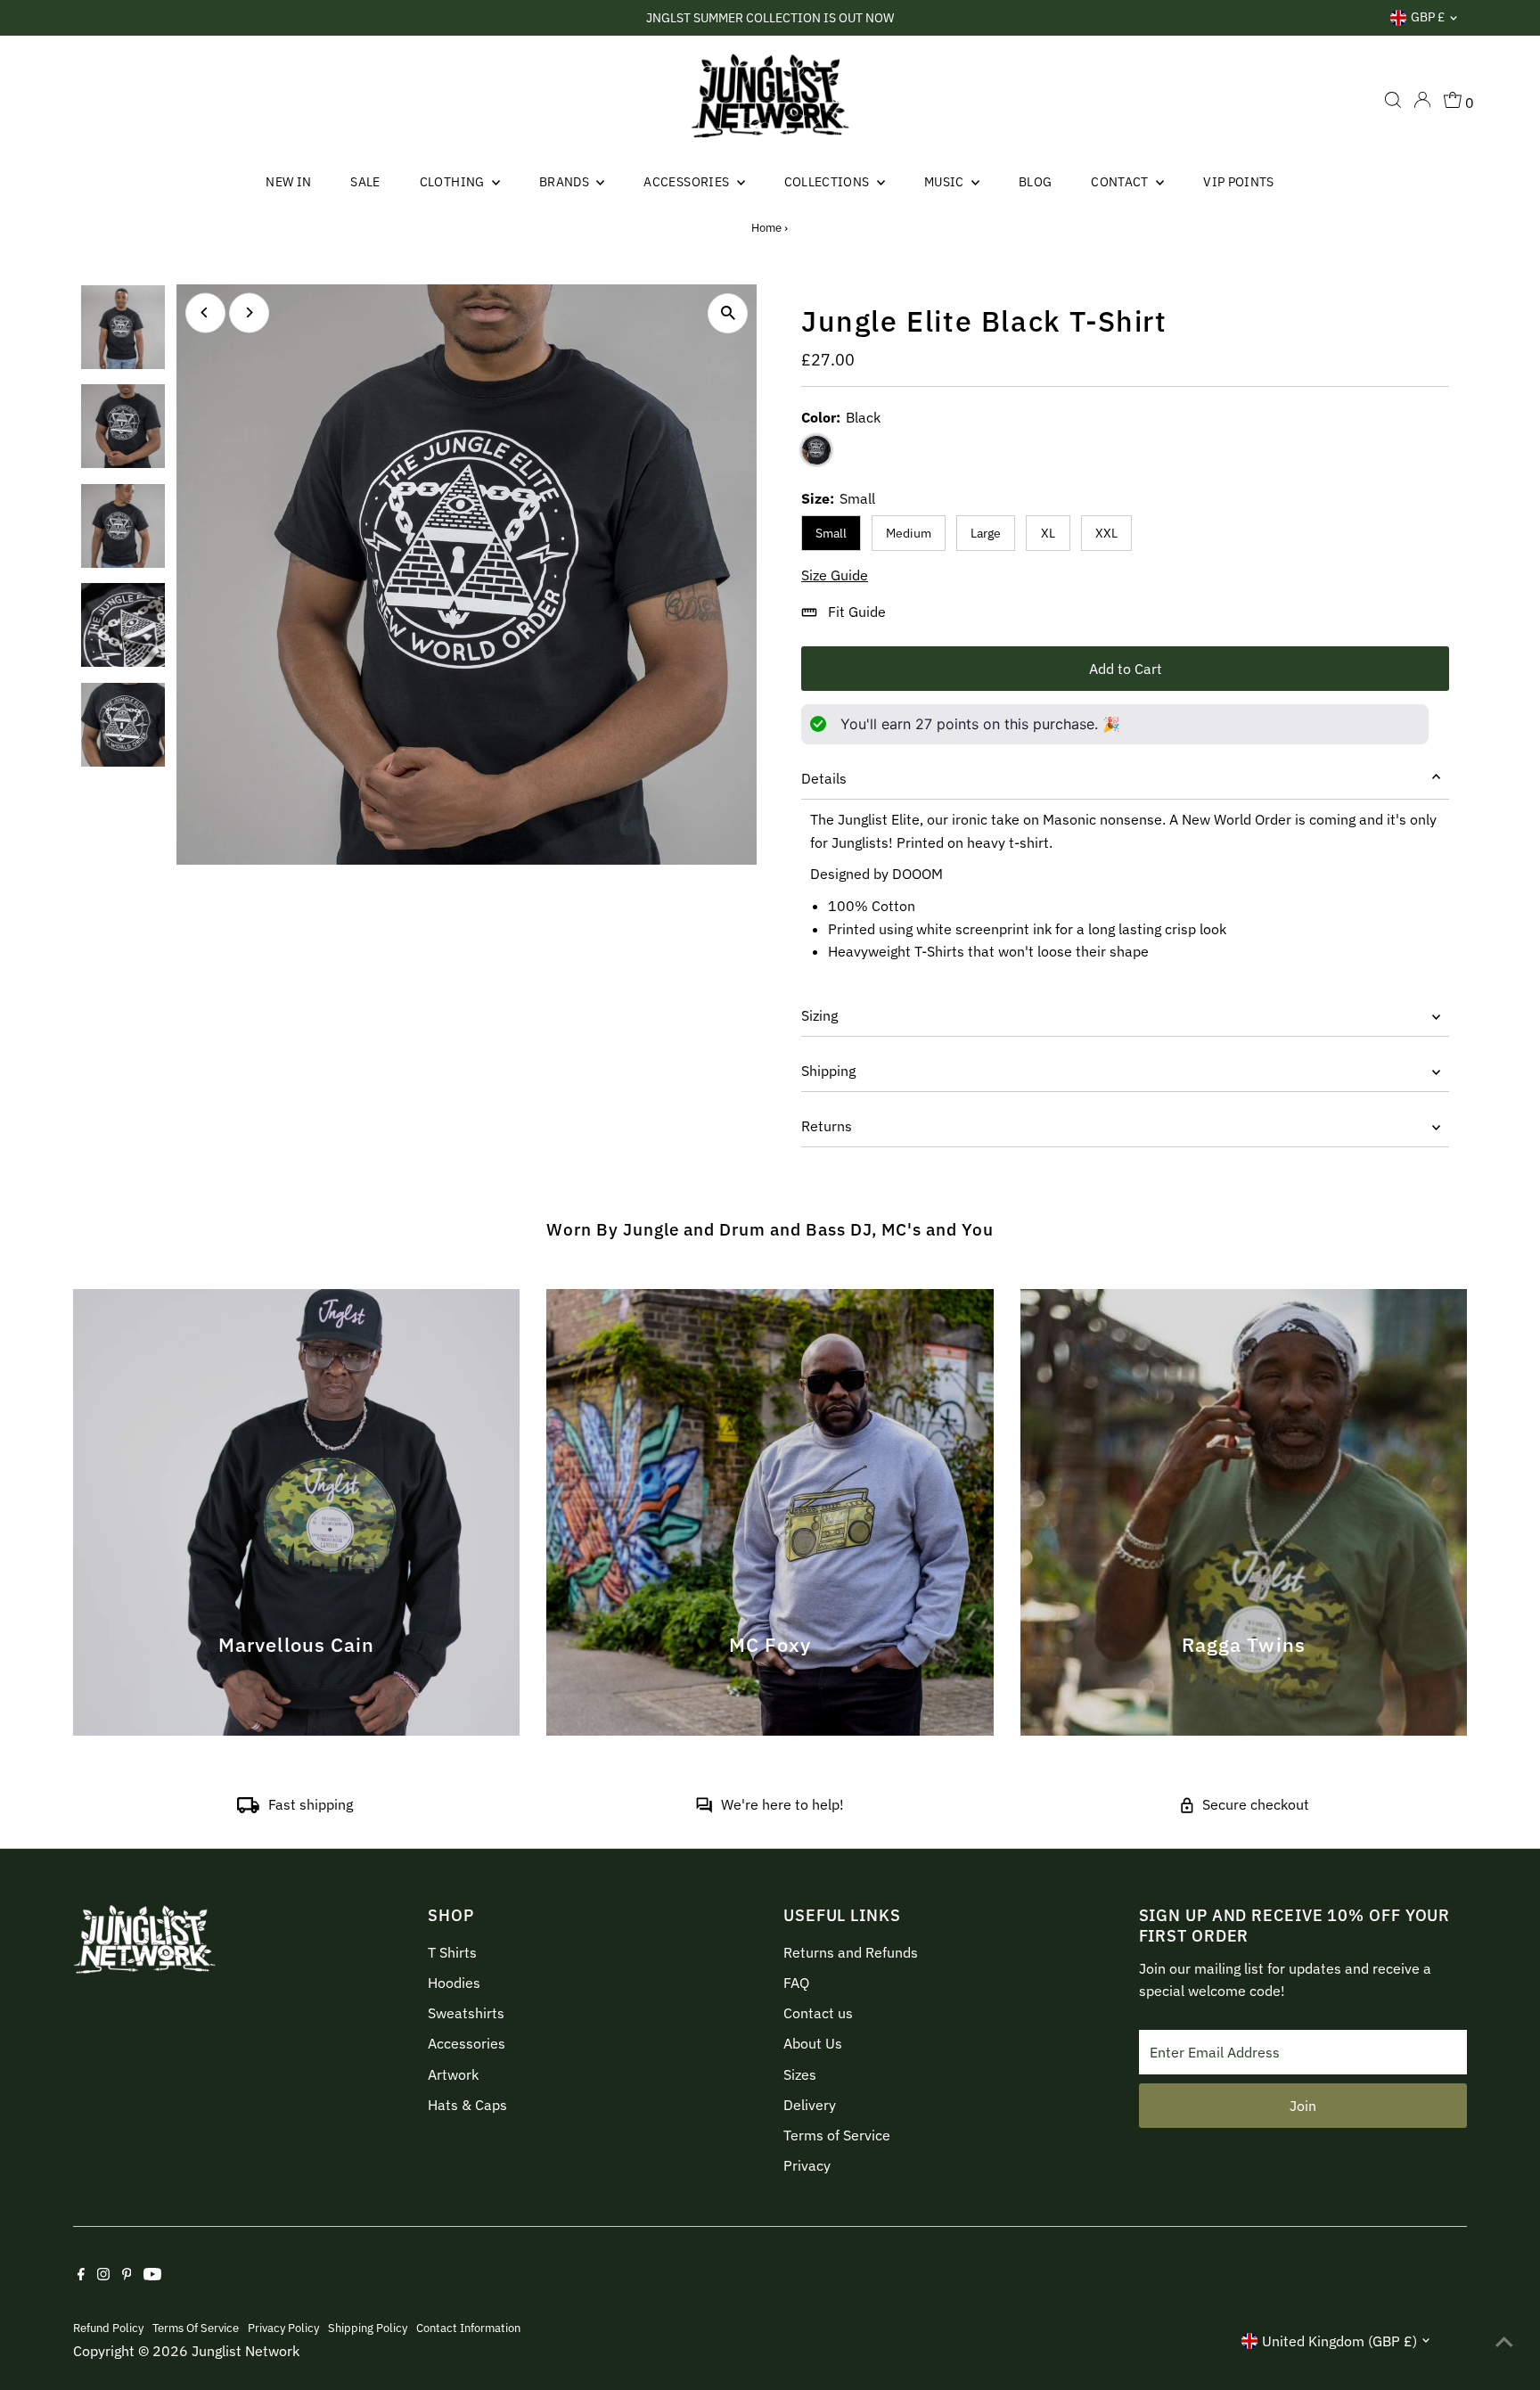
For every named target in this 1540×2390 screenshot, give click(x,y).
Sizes (800, 2074)
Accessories (688, 182)
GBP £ (1428, 17)
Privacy (807, 2165)
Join (1303, 2106)
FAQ (796, 1983)
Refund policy (108, 2328)
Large (986, 533)
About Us (813, 2043)
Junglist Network (246, 2351)
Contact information (468, 2328)
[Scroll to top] (1504, 2341)
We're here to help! (782, 1804)
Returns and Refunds (851, 1952)
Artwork (453, 2074)
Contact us (818, 2013)
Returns (827, 1126)
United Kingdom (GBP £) (1339, 2341)
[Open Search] (1393, 100)
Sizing (819, 1015)
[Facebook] (81, 2275)
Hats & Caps (467, 2105)
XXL (1106, 533)
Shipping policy (368, 2328)
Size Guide (835, 575)
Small (831, 533)
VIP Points (1239, 182)
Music (946, 182)
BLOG (1035, 182)
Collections (828, 182)
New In (288, 182)
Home (766, 228)
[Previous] (205, 312)
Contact (1121, 182)
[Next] (249, 312)
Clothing (454, 182)
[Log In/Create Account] (1422, 100)
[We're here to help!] (704, 1808)
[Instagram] (103, 2275)
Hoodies (454, 1983)
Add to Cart (1126, 669)
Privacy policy (283, 2328)
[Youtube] (152, 2275)
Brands (565, 182)
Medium (909, 533)
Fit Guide (857, 612)
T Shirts (452, 1952)
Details (824, 778)
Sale (365, 182)
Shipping (828, 1071)
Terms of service (196, 2328)
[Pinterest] (127, 2275)
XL (1048, 533)
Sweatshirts (466, 2013)
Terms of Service (837, 2135)
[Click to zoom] (728, 313)
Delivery (810, 2105)
